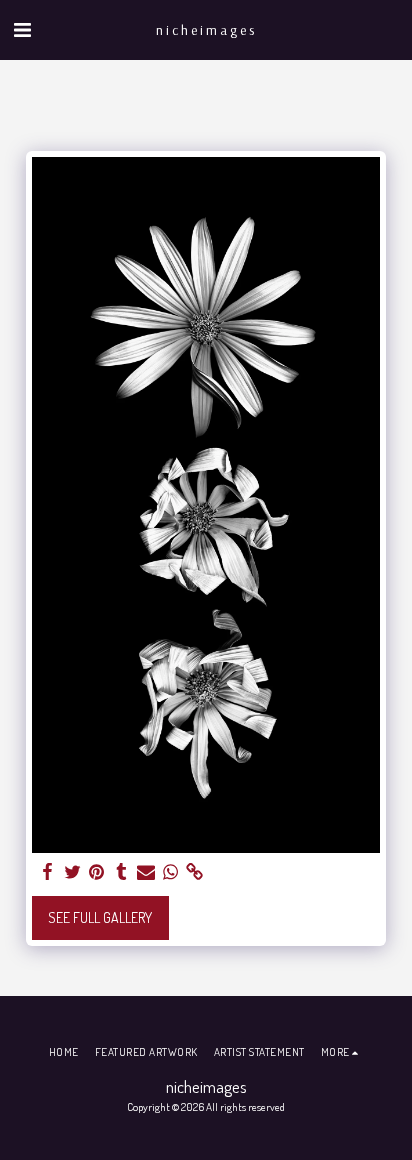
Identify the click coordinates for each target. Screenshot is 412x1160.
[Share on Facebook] (48, 872)
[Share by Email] (146, 872)
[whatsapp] (171, 872)
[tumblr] (122, 872)
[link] (195, 872)
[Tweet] (73, 872)
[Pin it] (97, 872)
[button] (22, 29)
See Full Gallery (100, 917)
